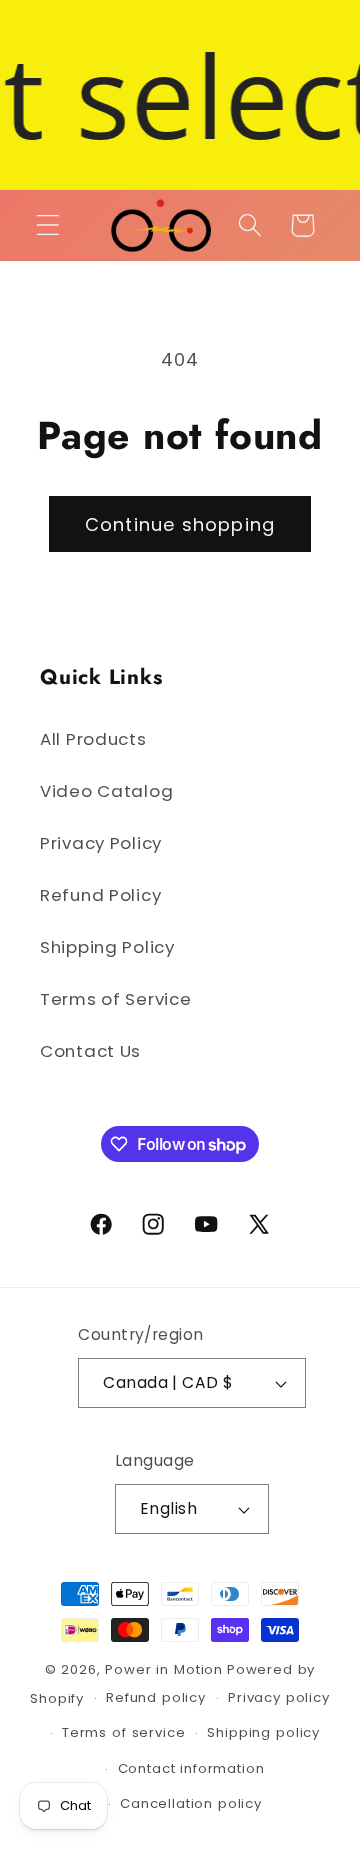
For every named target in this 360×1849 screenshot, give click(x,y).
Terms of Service (116, 999)
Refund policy (156, 1697)
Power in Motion (164, 1669)
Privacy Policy (101, 843)
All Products (93, 739)
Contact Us (90, 1051)
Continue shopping (180, 524)
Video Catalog (106, 791)
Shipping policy (263, 1732)
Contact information (191, 1768)
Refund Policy (100, 895)
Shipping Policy (107, 947)
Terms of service (123, 1732)
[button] (48, 225)
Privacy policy (279, 1697)
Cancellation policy (191, 1803)
